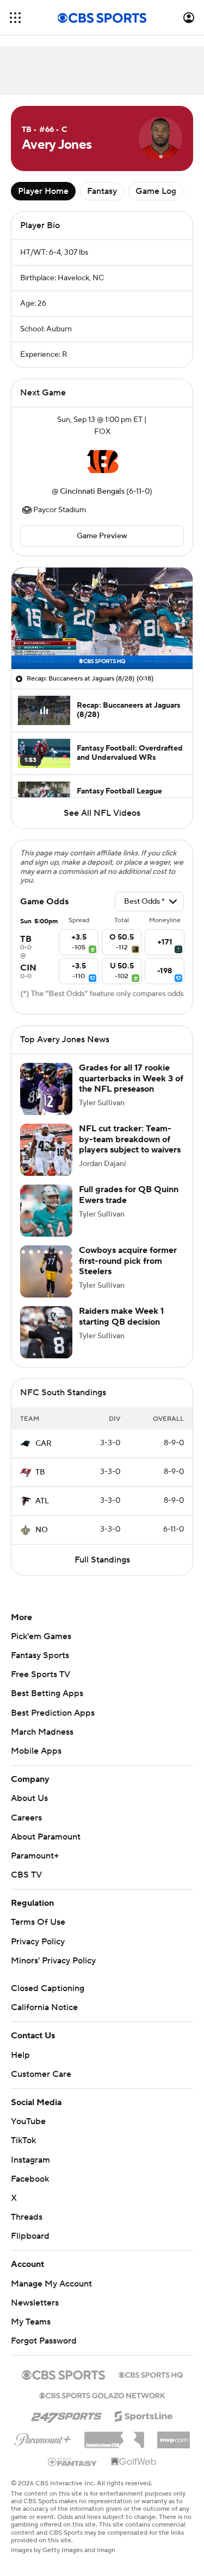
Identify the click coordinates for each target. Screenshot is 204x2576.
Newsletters (35, 2303)
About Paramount (46, 1837)
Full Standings (102, 1560)
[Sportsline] (144, 2415)
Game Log (156, 191)
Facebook (30, 2179)
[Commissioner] (114, 2436)
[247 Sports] (66, 2414)
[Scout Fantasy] (73, 2461)
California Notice (44, 2007)
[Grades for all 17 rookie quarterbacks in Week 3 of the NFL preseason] (46, 1089)
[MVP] (174, 2436)
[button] (15, 18)
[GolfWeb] (134, 2462)
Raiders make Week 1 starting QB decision (121, 1316)
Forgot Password (44, 2341)
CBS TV (26, 1875)
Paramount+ (35, 1856)
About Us (29, 1798)
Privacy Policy (38, 1942)
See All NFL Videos (102, 813)
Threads (27, 2217)
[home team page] (102, 462)
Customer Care (41, 2074)
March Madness (42, 1732)
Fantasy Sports (40, 1655)
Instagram (30, 2160)
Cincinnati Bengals (92, 492)
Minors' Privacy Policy (53, 1961)
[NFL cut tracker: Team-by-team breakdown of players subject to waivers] (46, 1150)
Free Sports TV (41, 1674)
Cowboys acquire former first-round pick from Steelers (128, 1261)
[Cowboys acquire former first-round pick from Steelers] (46, 1271)
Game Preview (102, 536)
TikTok (23, 2140)
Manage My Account (51, 2284)
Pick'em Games (41, 1636)
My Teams (31, 2322)
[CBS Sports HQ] (151, 2374)
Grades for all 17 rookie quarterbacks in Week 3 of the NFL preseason (131, 1078)
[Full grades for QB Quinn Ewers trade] (46, 1211)
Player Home (43, 191)
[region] (102, 618)
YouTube (28, 2121)
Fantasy (102, 191)
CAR (44, 1444)
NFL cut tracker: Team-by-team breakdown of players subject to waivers (130, 1139)
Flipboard (30, 2236)
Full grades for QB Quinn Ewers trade (129, 1195)
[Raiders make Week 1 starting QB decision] (46, 1332)
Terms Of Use (38, 1922)
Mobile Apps (36, 1751)
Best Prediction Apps (53, 1713)
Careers (26, 1818)
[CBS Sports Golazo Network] (102, 2395)
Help (20, 2055)
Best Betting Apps (47, 1693)
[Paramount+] (43, 2438)
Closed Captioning (48, 1988)
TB (40, 1472)
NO (42, 1530)
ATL (42, 1501)
